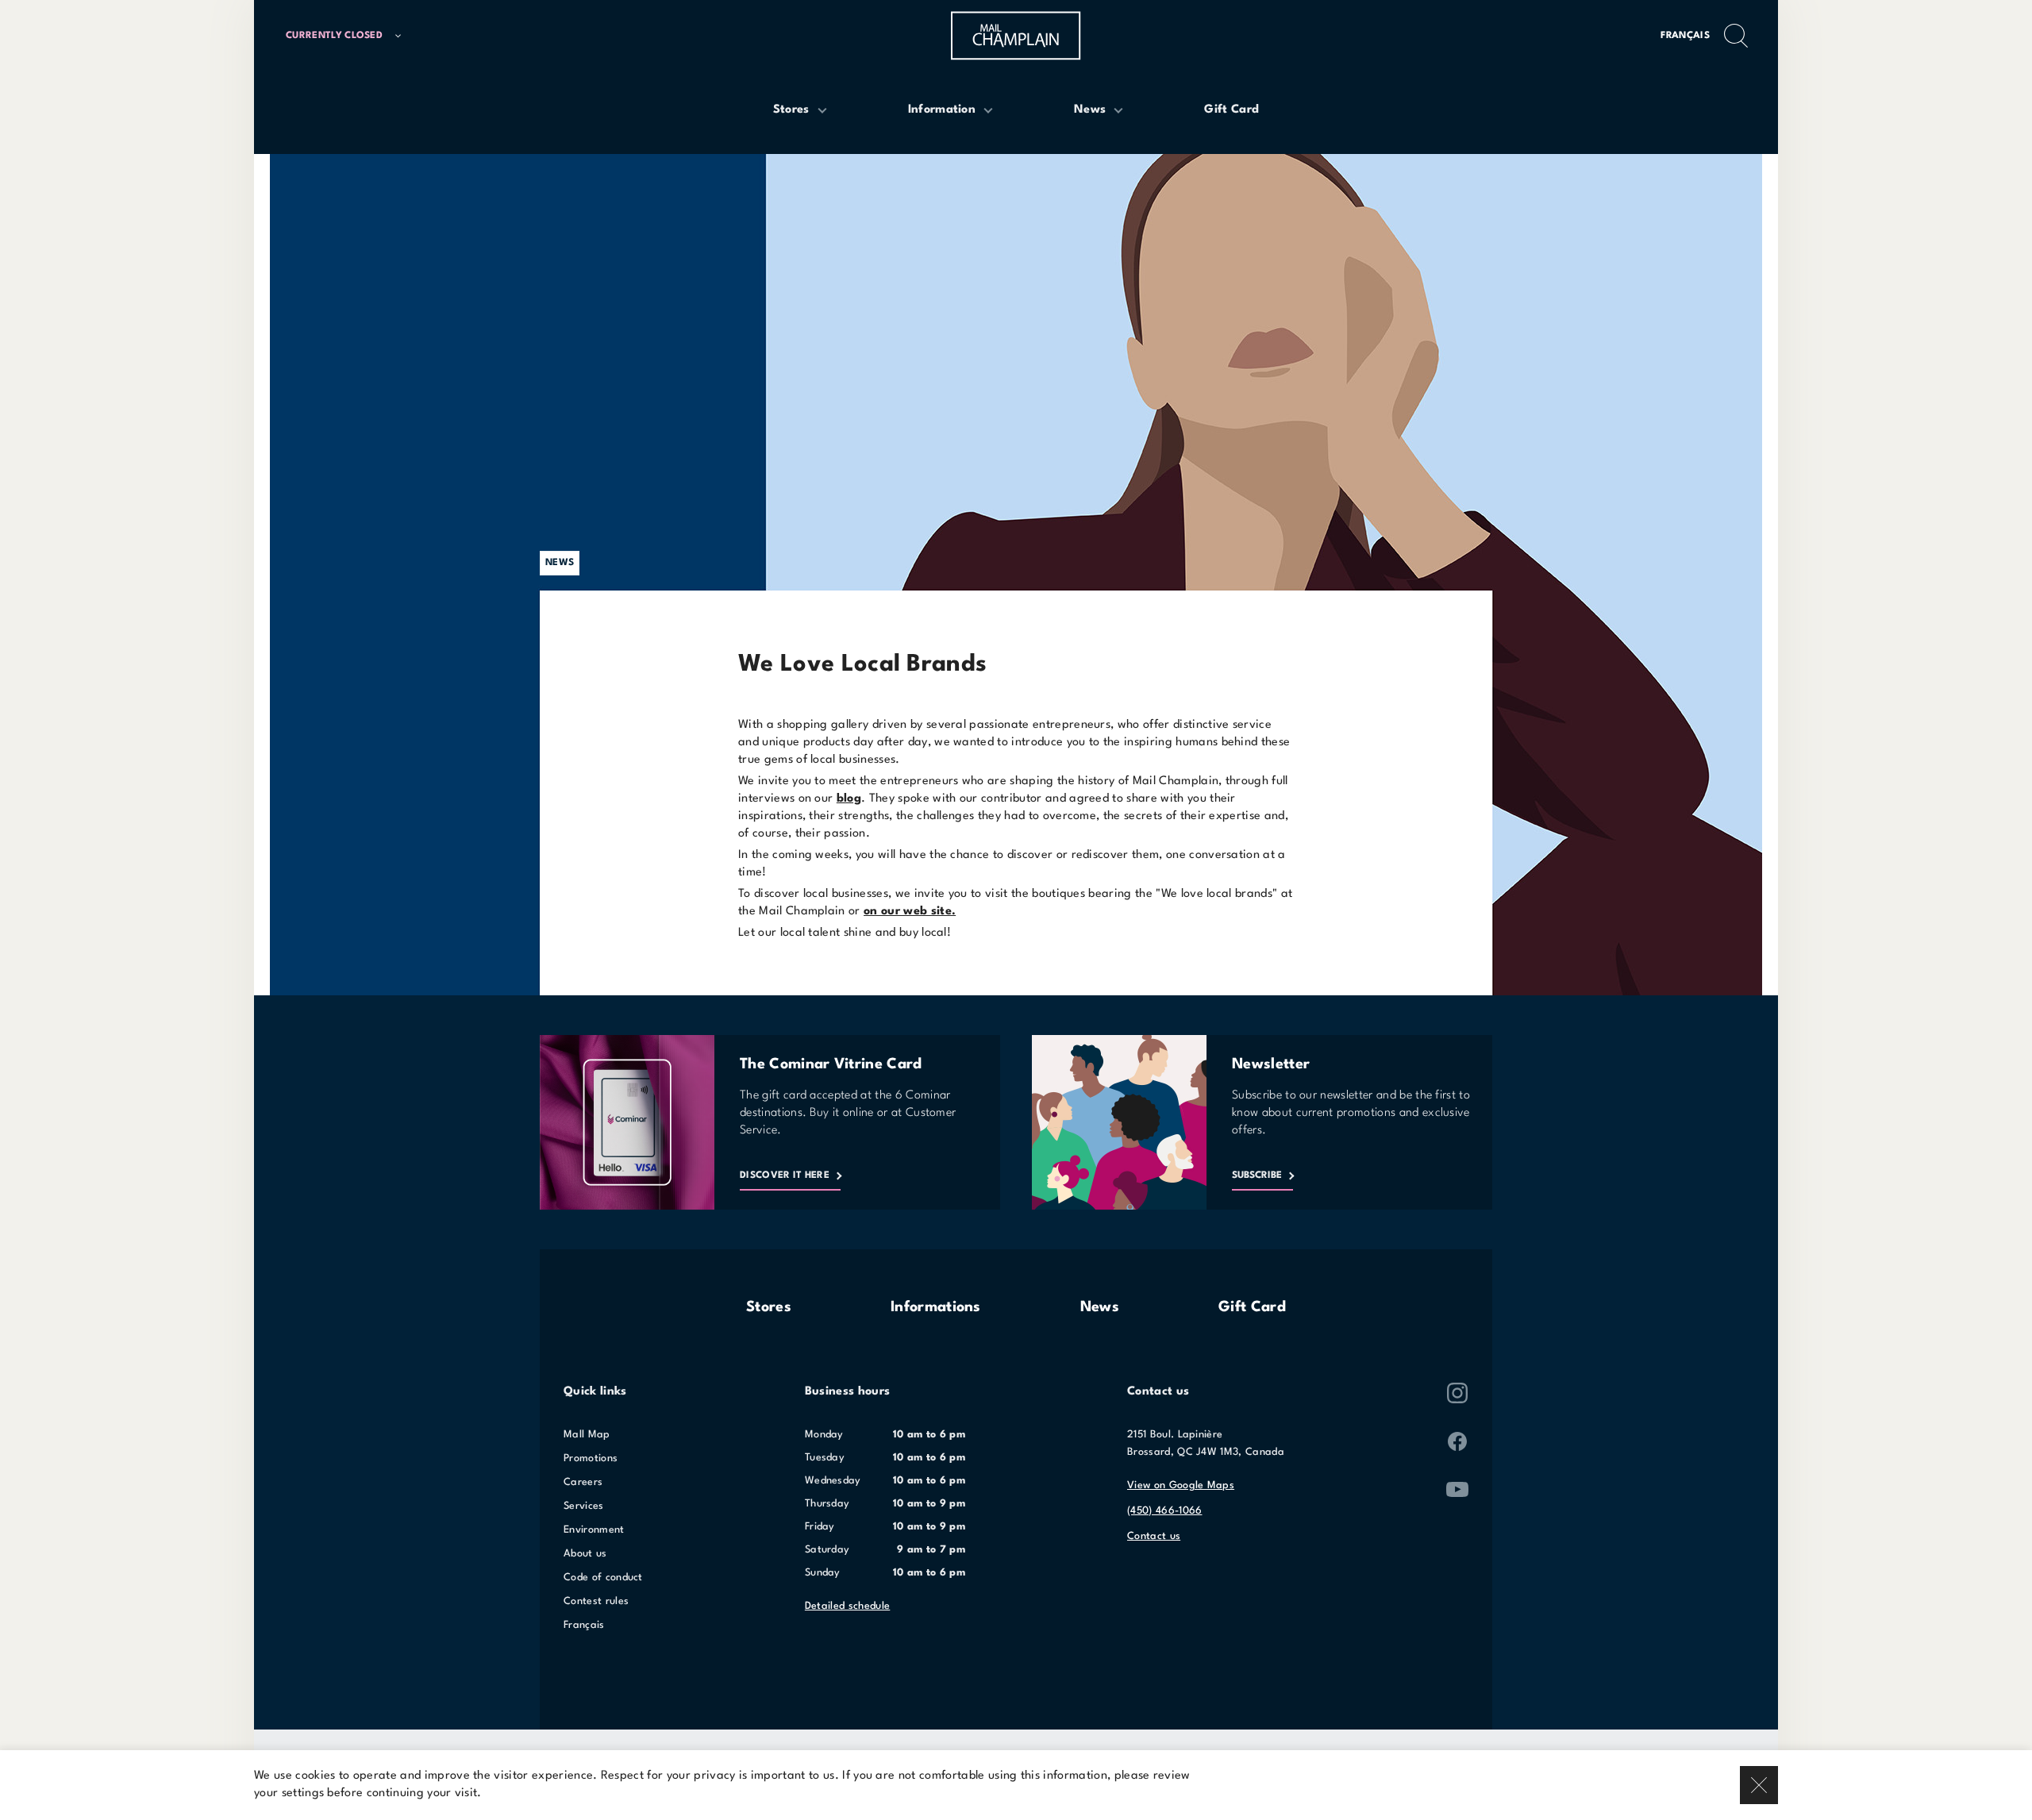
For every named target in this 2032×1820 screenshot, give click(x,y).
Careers (583, 1482)
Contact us (1154, 1536)
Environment (594, 1530)
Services (584, 1506)
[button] (350, 36)
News (1100, 1307)
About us (585, 1554)
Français (1685, 36)
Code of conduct (603, 1578)
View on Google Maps (1181, 1485)
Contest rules (596, 1601)
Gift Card (1252, 1307)
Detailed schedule (847, 1606)
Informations (936, 1307)
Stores (769, 1307)
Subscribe (1257, 1175)
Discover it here (785, 1175)
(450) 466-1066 (1164, 1511)
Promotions (591, 1458)
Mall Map (587, 1435)
